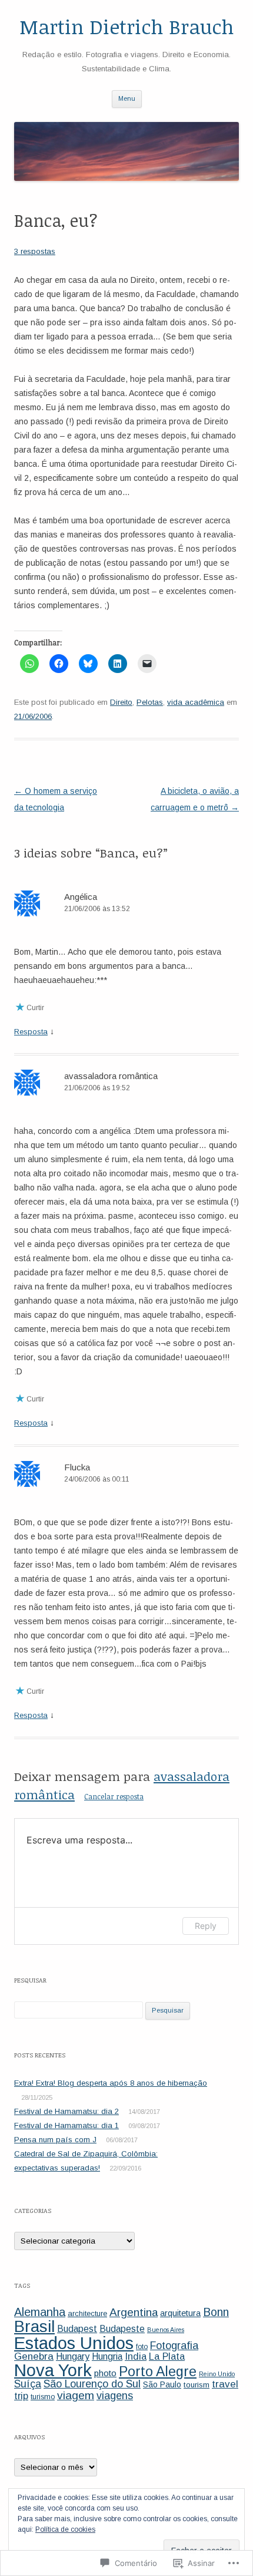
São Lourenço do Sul (92, 2384)
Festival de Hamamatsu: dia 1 (66, 2125)
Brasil (34, 2326)
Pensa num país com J (55, 2140)
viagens (115, 2396)
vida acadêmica (196, 702)
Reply (206, 1926)
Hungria (107, 2356)
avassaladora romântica (111, 1076)
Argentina (134, 2312)
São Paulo (162, 2384)
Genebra (34, 2356)
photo (105, 2373)
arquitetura (180, 2313)
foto (142, 2347)
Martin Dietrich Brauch (127, 27)
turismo (43, 2397)
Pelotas (150, 702)
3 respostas (35, 251)
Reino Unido (217, 2374)
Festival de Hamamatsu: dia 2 (66, 2111)
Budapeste (122, 2329)
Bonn (216, 2312)
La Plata (167, 2356)
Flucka (77, 1467)
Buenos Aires (166, 2330)
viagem (76, 2395)
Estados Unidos (74, 2343)
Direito (121, 702)
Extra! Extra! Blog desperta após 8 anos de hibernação (111, 2083)
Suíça (28, 2384)
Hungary (73, 2356)
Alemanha (40, 2312)
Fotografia (174, 2346)
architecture (87, 2313)
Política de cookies (65, 2529)
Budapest (77, 2329)
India (136, 2356)
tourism (197, 2385)
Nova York (53, 2370)
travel (225, 2384)
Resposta (31, 1032)
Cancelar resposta (114, 1796)
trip (21, 2396)
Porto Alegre (158, 2371)
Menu (127, 98)
